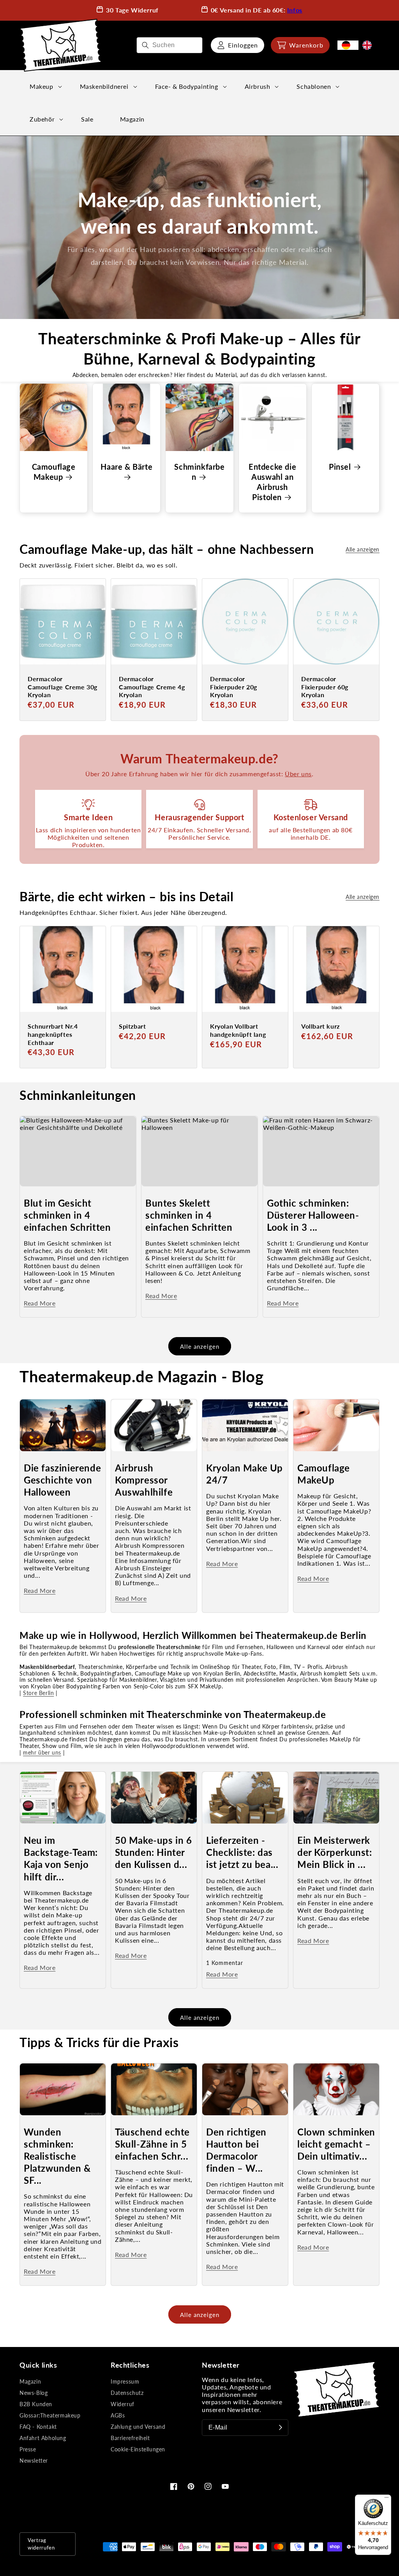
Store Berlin (38, 1693)
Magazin (30, 2381)
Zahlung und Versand (138, 2427)
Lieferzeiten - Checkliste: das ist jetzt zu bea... (242, 1852)
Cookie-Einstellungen (138, 2449)
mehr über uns (42, 1752)
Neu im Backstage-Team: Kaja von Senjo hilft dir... (61, 1858)
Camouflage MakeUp (324, 1474)
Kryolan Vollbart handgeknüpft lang (238, 1030)
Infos (295, 10)
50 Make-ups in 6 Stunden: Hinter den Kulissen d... (154, 1852)
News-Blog (34, 2393)
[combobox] (169, 45)
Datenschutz (127, 2393)
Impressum (125, 2381)
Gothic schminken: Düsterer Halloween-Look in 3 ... (313, 1215)
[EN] (369, 45)
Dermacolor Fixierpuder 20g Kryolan (234, 687)
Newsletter (34, 2461)
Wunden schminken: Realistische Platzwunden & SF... (57, 2156)
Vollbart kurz (320, 1026)
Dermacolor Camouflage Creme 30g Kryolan (63, 687)
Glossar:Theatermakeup (50, 2415)
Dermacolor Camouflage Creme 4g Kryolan (152, 687)
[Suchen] (145, 45)
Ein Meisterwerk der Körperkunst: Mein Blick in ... (335, 1852)
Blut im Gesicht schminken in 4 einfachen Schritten (67, 1215)
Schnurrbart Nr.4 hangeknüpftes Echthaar (53, 1034)
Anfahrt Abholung (43, 2438)
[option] (369, 45)
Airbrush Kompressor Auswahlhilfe (144, 1480)
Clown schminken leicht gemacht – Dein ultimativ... (336, 2144)
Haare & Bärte (126, 467)
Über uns (298, 774)
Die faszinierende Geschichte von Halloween (62, 1480)
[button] (300, 45)
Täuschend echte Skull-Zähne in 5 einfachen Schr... (152, 2144)
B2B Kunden (36, 2404)
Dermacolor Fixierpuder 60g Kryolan (325, 687)
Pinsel (340, 467)
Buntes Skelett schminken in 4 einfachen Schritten (189, 1215)
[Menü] (387, 2499)
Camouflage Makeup (54, 472)
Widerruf (123, 2404)
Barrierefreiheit (130, 2438)
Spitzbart (132, 1026)
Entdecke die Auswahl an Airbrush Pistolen (272, 482)
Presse (28, 2449)
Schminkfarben (199, 472)
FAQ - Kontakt (38, 2427)
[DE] (348, 45)
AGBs (118, 2415)
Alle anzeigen (363, 549)
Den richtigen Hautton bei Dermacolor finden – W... (236, 2150)
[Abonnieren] (281, 2428)
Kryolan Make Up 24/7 (245, 1474)
